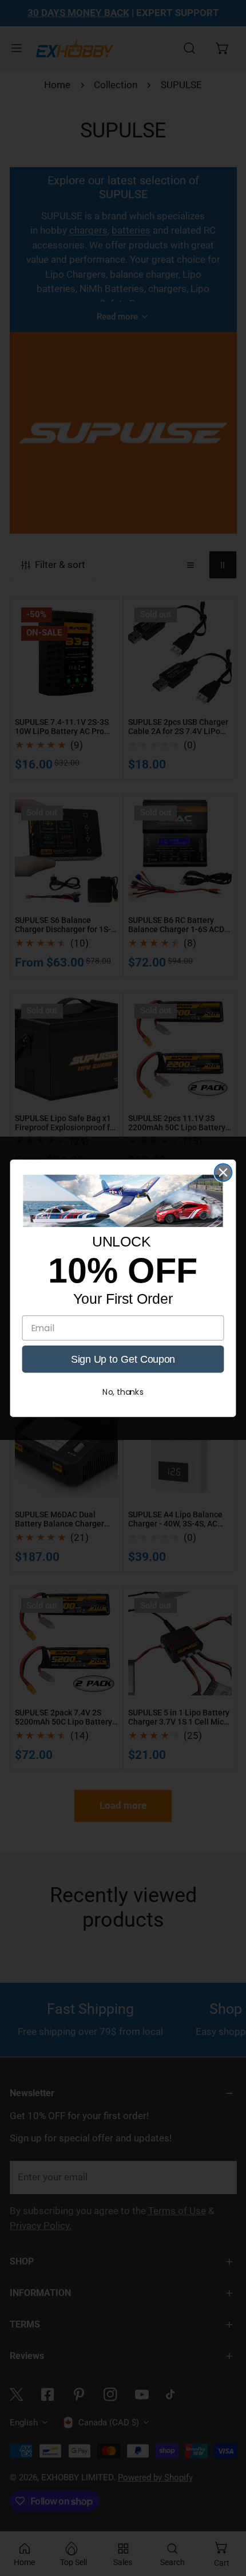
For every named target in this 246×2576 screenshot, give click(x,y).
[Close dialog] (223, 1172)
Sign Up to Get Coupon (123, 1358)
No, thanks (123, 1392)
